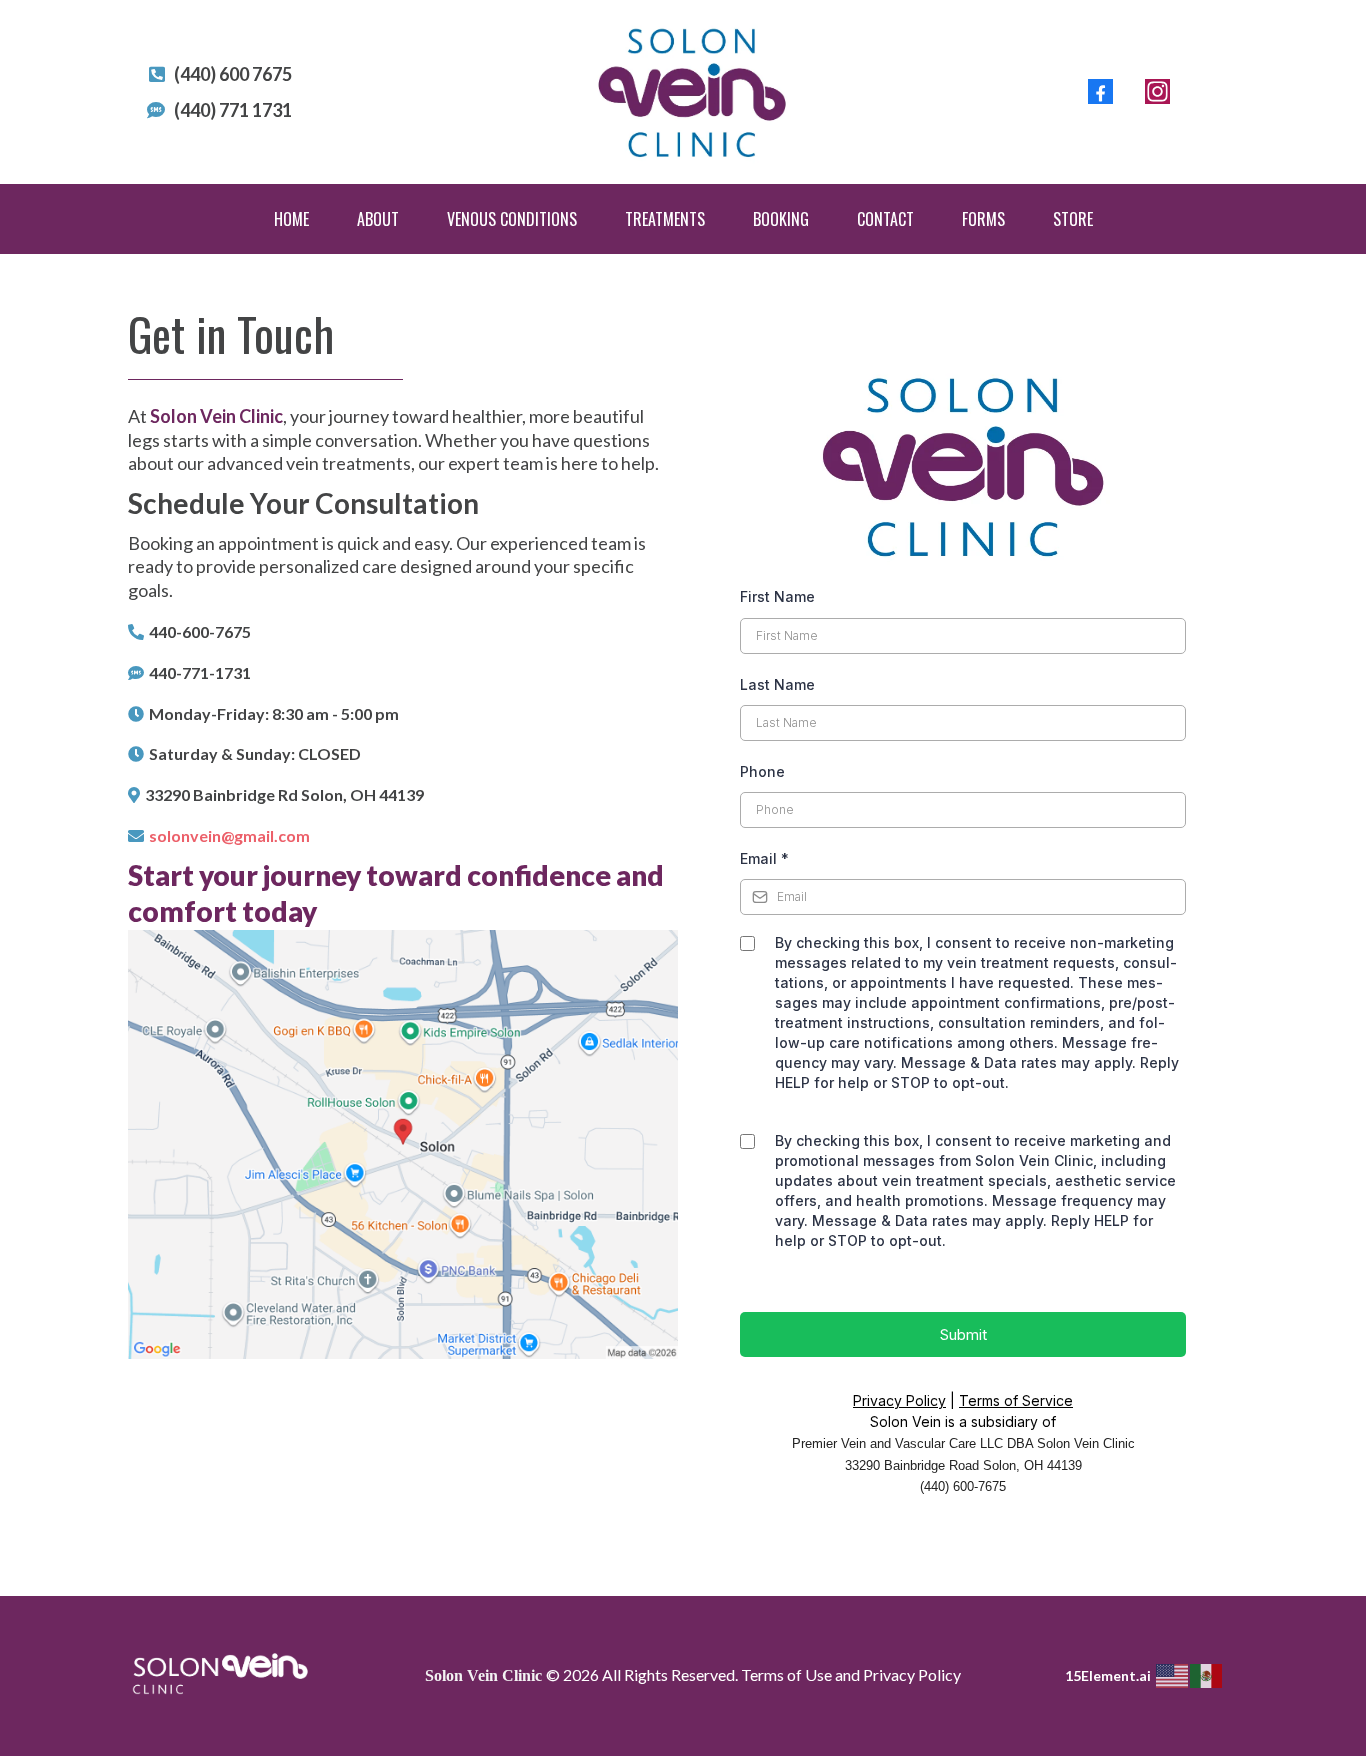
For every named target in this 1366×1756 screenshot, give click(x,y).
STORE (1073, 219)
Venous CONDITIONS (512, 219)
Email (764, 858)
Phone (762, 771)
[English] (1173, 1674)
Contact (885, 219)
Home (291, 219)
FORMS (983, 219)
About (378, 219)
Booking (781, 219)
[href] (403, 1145)
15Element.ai (1108, 1675)
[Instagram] (1157, 91)
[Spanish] (1207, 1674)
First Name (777, 596)
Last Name (777, 684)
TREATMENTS (665, 219)
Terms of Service (1016, 1400)
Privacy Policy (899, 1400)
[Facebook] (1100, 91)
